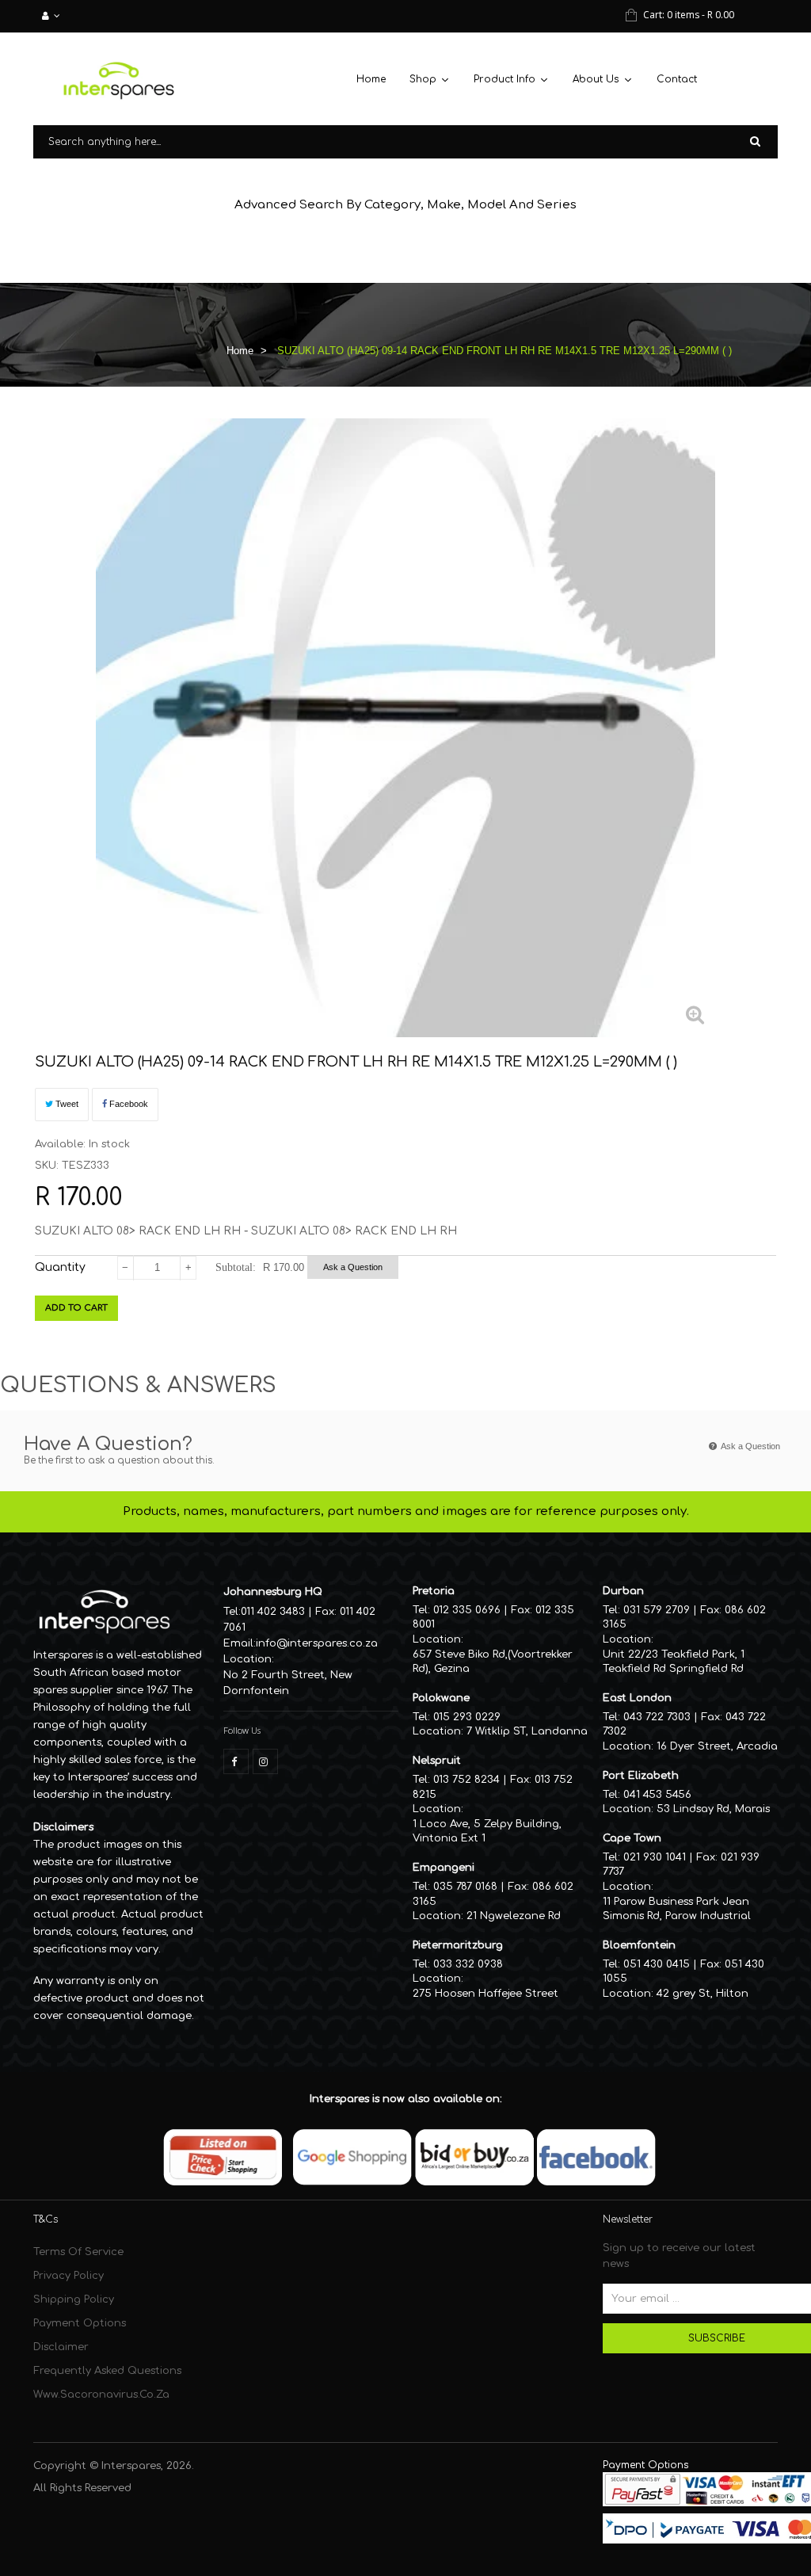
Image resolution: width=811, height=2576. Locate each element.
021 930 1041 (655, 1857)
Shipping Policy (74, 2299)
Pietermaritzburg (458, 1945)
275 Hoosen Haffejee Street (485, 1994)
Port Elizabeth (641, 1776)
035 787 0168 (465, 1887)
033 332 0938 (468, 1964)
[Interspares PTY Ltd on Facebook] (236, 1761)
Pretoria (434, 1591)
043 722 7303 (657, 1717)
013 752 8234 (466, 1780)
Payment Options (80, 2323)
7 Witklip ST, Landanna (527, 1731)
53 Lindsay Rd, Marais (713, 1809)
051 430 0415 (657, 1964)
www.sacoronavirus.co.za (101, 2395)
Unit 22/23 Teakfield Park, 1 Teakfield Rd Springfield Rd (674, 1662)
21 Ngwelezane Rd (514, 1916)
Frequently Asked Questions (107, 2371)
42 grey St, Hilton (702, 1994)
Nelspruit (437, 1761)
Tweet (66, 1104)
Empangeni (444, 1868)
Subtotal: (236, 1267)
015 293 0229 (467, 1717)
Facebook (128, 1104)
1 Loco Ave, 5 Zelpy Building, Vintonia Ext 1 (487, 1832)
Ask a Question (353, 1267)
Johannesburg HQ (273, 1592)
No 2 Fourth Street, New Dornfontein (288, 1683)
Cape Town (632, 1838)
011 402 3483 (273, 1612)
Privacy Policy (69, 2276)
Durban (623, 1591)
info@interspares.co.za (317, 1643)
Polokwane (441, 1698)
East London (637, 1698)
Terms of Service (78, 2252)
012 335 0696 (467, 1610)
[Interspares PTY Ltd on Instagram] (265, 1761)
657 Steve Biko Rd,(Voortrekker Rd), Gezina (493, 1662)
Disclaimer (61, 2347)
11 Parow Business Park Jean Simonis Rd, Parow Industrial (677, 1909)
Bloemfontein (639, 1945)
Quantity (60, 1267)
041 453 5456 (657, 1795)
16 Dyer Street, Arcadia (717, 1746)
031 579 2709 (657, 1610)
